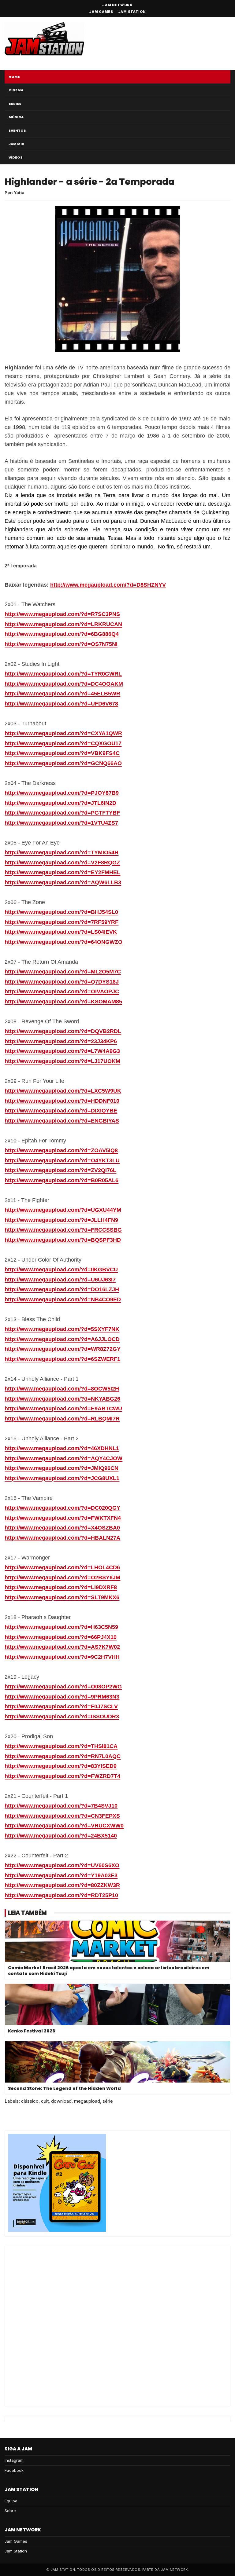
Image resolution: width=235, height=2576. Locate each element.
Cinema (16, 90)
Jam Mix (16, 144)
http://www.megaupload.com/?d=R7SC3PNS (62, 614)
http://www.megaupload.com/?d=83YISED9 (61, 1766)
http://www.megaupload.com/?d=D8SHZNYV (108, 585)
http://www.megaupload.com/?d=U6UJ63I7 (60, 1280)
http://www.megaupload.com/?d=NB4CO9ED (63, 1299)
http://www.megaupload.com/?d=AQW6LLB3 (63, 882)
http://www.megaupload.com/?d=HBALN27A (62, 1538)
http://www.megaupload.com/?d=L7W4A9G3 (62, 1051)
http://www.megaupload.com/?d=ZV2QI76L (60, 1170)
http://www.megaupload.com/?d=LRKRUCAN (63, 624)
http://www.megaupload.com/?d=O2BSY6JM (62, 1577)
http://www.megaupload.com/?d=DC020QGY (62, 1508)
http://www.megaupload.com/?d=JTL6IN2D (60, 803)
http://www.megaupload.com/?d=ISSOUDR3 (62, 1717)
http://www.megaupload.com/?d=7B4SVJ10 (61, 1806)
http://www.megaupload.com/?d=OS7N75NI (61, 644)
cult (45, 2101)
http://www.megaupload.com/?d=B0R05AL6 (62, 1180)
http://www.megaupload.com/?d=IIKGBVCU (61, 1270)
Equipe (11, 2501)
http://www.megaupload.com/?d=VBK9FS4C (62, 753)
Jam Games (101, 12)
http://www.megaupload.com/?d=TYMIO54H (62, 852)
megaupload (87, 2101)
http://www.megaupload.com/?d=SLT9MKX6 (62, 1597)
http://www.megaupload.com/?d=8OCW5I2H (62, 1389)
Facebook (14, 2470)
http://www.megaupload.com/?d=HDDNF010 (62, 1101)
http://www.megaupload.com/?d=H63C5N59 (61, 1627)
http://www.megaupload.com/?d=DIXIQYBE (61, 1111)
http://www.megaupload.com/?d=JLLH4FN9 (61, 1220)
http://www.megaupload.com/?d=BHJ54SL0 (61, 912)
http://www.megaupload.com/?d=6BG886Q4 (62, 634)
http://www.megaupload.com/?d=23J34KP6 (61, 1041)
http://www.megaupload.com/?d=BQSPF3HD (63, 1240)
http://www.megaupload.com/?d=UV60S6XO (62, 1865)
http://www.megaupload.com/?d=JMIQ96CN (62, 1468)
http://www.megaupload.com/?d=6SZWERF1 (62, 1359)
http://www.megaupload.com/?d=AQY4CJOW (63, 1458)
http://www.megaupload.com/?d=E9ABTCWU (63, 1409)
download (61, 2101)
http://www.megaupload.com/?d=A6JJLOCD (62, 1339)
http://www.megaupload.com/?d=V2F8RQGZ (62, 863)
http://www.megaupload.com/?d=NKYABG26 (62, 1399)
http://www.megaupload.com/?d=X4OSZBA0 (62, 1528)
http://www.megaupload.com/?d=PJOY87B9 (62, 793)
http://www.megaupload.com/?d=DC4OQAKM (64, 684)
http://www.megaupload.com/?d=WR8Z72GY (63, 1349)
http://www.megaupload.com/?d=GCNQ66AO (63, 763)
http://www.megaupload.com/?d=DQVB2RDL (63, 1031)
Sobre (10, 2511)
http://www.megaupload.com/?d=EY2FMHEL (62, 872)
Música (16, 117)
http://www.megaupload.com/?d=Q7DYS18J (62, 982)
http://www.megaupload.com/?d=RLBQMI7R (62, 1419)
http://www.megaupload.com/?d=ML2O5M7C (63, 972)
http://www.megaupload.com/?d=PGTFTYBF (62, 813)
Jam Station (132, 12)
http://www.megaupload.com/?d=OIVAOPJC (62, 991)
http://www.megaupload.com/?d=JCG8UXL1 (62, 1478)
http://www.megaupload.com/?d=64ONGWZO (63, 942)
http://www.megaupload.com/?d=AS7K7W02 (62, 1647)
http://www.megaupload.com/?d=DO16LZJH (62, 1289)
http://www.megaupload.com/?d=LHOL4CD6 (62, 1567)
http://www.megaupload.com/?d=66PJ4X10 (61, 1637)
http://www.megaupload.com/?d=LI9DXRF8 (61, 1587)
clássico (30, 2101)
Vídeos (16, 157)
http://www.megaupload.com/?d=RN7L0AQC (63, 1756)
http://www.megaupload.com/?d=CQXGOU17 (63, 743)
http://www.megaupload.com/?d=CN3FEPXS (62, 1816)
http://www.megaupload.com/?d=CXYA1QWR (63, 733)
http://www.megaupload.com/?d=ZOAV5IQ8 (61, 1150)
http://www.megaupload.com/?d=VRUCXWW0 (64, 1826)
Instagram (14, 2460)
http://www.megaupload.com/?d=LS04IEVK (61, 932)
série (108, 2101)
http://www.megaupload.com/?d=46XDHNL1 (62, 1448)
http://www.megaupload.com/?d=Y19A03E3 (61, 1875)
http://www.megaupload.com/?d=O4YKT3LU (62, 1160)
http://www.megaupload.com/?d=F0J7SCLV (61, 1706)
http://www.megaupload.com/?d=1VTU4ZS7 (61, 823)
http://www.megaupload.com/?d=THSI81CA (61, 1746)
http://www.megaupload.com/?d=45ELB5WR (62, 694)
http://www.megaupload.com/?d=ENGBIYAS (62, 1121)
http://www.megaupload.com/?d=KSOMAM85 (63, 1002)
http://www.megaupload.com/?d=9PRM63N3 (62, 1697)
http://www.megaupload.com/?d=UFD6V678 (61, 704)
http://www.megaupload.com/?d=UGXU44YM (63, 1210)
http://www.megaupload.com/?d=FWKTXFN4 (63, 1518)
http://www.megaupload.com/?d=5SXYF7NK (62, 1329)
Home (14, 77)
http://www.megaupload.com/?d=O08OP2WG (63, 1687)
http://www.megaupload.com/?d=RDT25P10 (61, 1895)
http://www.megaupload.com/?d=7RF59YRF (62, 922)
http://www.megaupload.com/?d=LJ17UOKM (62, 1061)
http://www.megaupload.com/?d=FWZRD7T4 (62, 1776)
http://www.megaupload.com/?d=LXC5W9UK (63, 1091)
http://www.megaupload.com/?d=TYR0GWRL (63, 674)
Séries (15, 104)
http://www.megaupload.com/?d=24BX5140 (61, 1836)
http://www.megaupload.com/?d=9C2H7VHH (62, 1657)
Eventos (17, 130)
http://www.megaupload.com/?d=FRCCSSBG (63, 1230)
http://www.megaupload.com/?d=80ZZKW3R (62, 1885)
